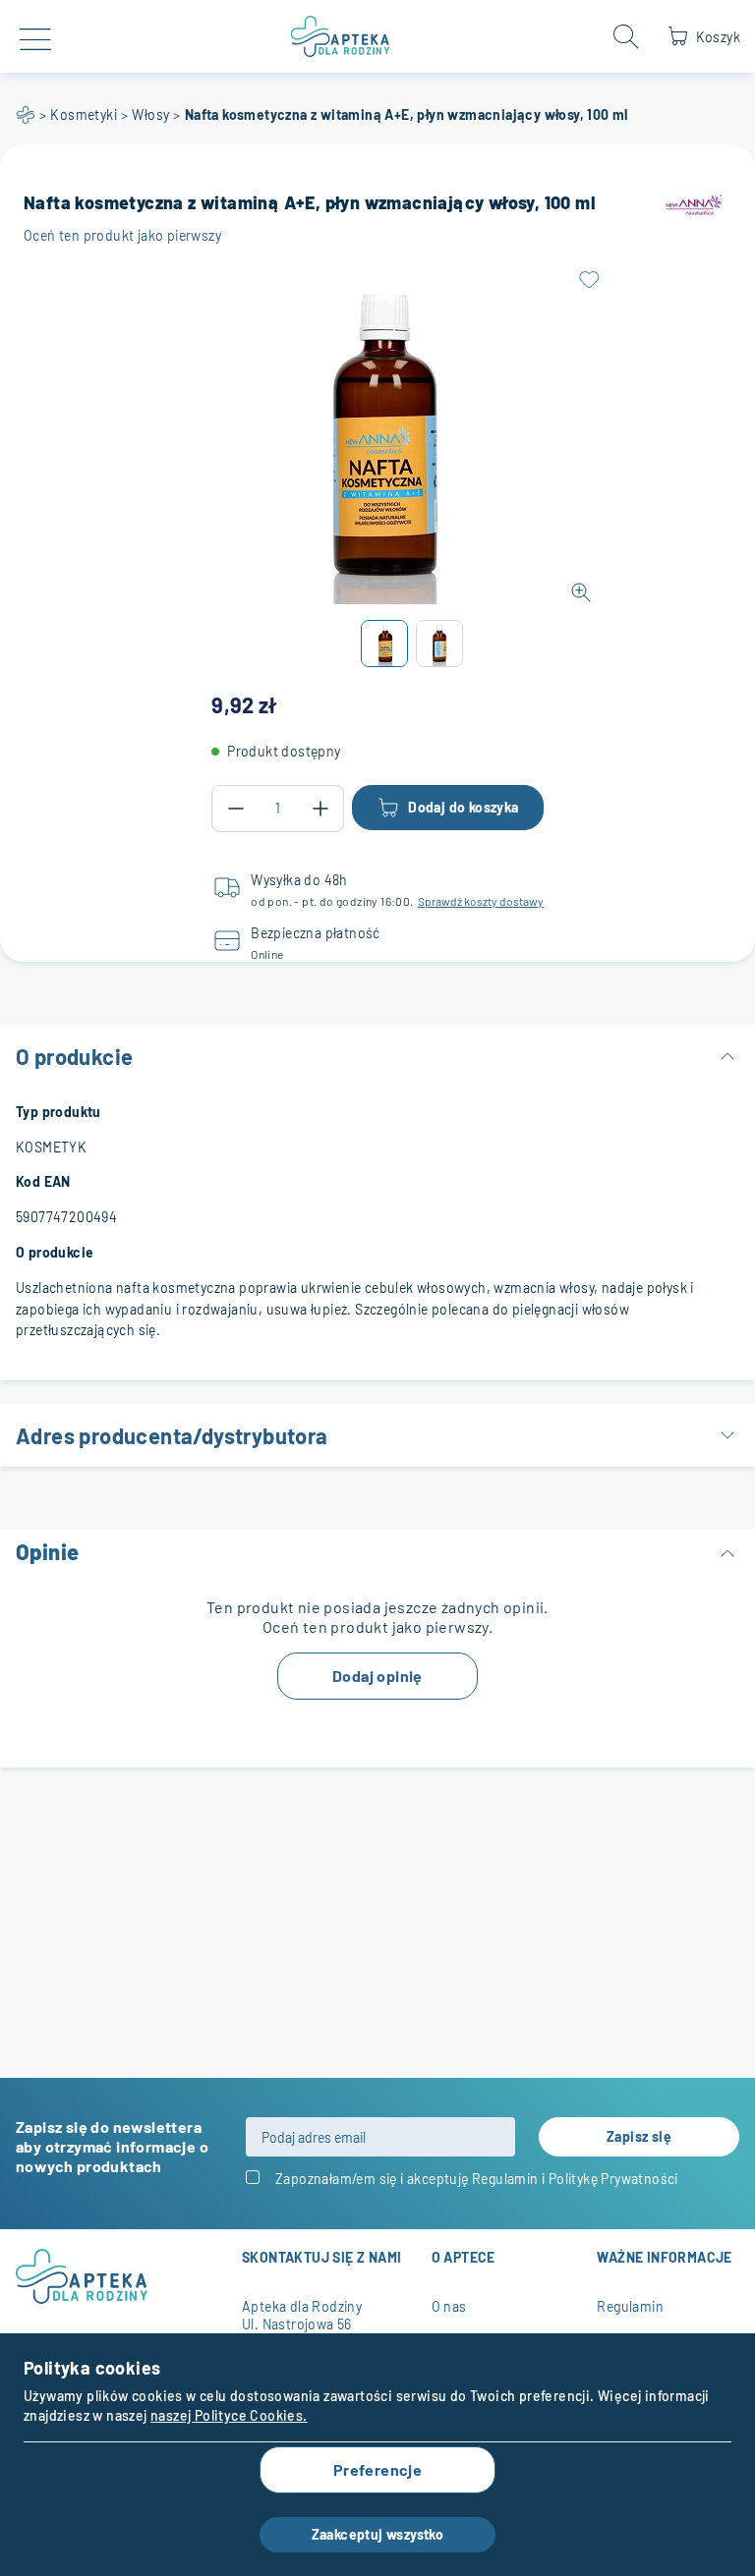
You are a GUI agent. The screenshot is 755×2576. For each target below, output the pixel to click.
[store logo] (341, 36)
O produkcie (74, 1056)
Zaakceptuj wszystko (378, 2534)
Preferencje (377, 2469)
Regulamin (505, 2179)
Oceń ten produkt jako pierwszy (122, 235)
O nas (449, 2306)
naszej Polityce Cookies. (229, 2415)
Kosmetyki (84, 114)
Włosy (150, 114)
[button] (384, 644)
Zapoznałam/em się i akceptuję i (477, 2179)
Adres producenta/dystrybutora (172, 1435)
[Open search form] (626, 36)
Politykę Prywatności (613, 2179)
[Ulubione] (589, 280)
